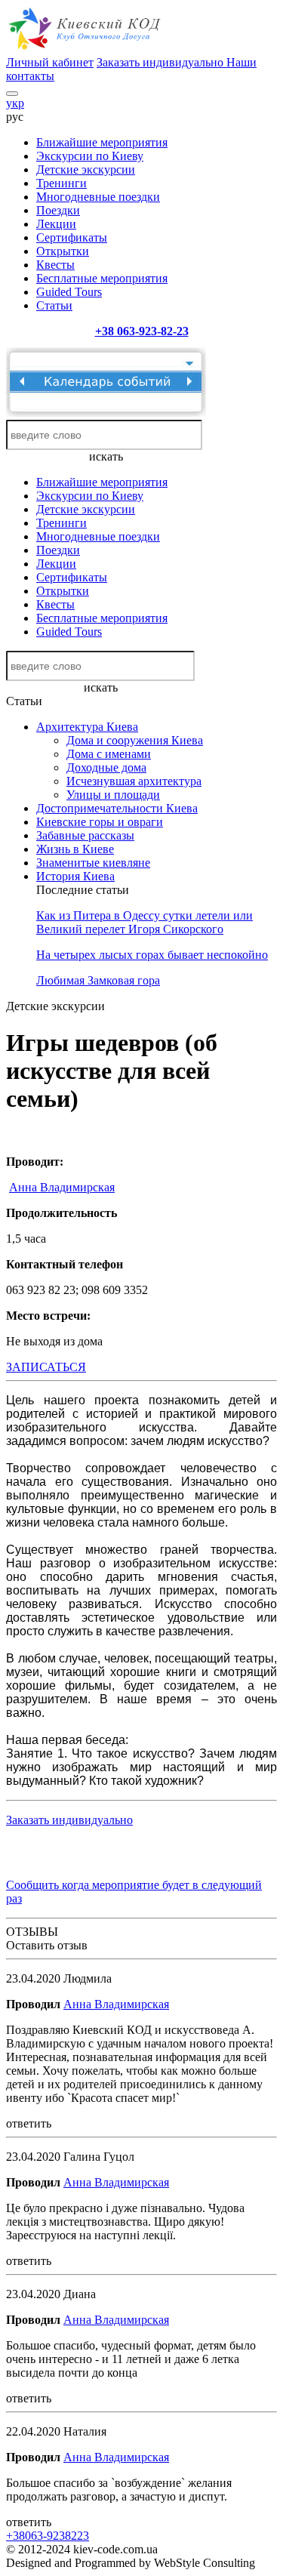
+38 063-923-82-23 (142, 331)
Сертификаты (72, 237)
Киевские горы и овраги (100, 822)
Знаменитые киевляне (93, 863)
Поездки (58, 210)
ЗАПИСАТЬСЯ (46, 1367)
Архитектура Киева (87, 727)
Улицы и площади (113, 795)
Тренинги (62, 183)
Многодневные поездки (98, 197)
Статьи (54, 305)
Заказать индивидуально (161, 62)
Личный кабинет (50, 62)
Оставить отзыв (47, 1945)
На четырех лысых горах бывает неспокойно (152, 955)
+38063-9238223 (48, 2536)
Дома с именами (109, 754)
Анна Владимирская (62, 1187)
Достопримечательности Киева (117, 808)
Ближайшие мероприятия (102, 142)
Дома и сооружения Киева (135, 740)
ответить (29, 2123)
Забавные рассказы (85, 835)
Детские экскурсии (86, 169)
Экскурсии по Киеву (90, 156)
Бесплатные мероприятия (102, 278)
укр (15, 103)
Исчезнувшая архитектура (134, 781)
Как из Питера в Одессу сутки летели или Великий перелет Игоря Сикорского (145, 922)
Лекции (56, 224)
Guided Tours (69, 292)
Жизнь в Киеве (75, 849)
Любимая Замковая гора (98, 980)
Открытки (63, 251)
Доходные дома (106, 767)
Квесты (55, 265)
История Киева (75, 876)
